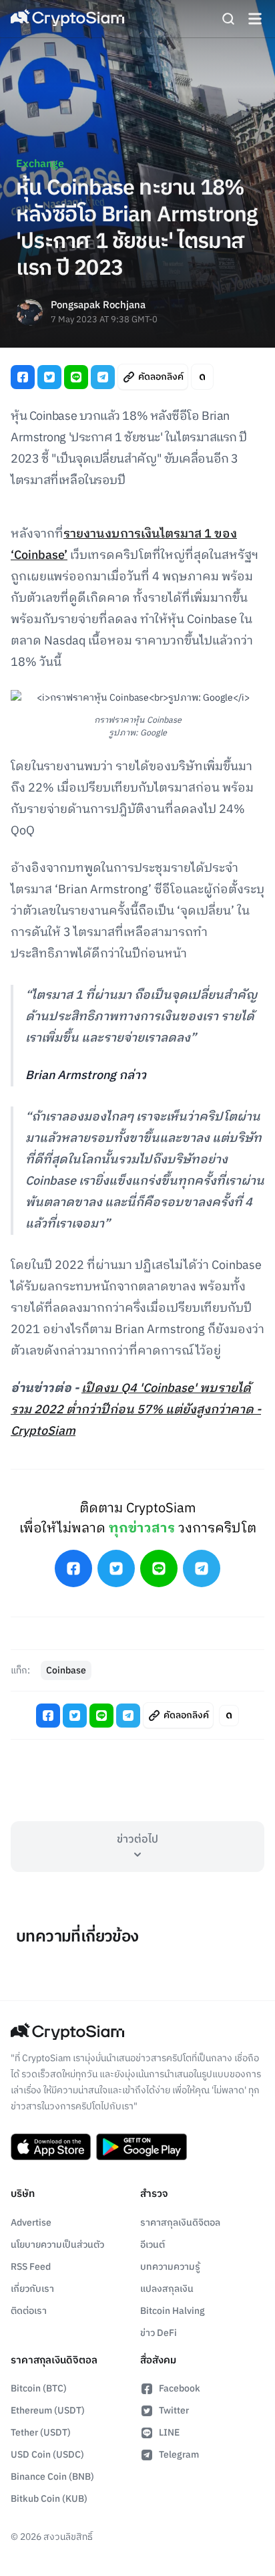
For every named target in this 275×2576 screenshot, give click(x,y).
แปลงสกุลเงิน (167, 2289)
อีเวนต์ (153, 2245)
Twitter (174, 2411)
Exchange (40, 164)
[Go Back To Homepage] (67, 19)
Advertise (31, 2223)
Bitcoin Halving (173, 2311)
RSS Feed (31, 2267)
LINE (169, 2433)
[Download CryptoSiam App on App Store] (51, 2147)
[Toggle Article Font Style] (202, 377)
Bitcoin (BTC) (39, 2388)
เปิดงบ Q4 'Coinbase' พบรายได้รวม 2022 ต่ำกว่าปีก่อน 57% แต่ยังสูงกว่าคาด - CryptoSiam (136, 1410)
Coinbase (66, 1670)
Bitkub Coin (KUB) (49, 2499)
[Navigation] (255, 19)
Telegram (179, 2455)
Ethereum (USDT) (48, 2411)
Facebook (180, 2388)
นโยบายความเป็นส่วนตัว (57, 2245)
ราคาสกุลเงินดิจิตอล (180, 2223)
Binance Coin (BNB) (52, 2477)
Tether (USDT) (41, 2433)
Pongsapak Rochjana (98, 306)
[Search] (228, 19)
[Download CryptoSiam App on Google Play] (142, 2147)
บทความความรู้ (170, 2267)
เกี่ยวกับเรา (32, 2289)
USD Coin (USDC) (47, 2455)
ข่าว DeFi (159, 2333)
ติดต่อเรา (29, 2311)
